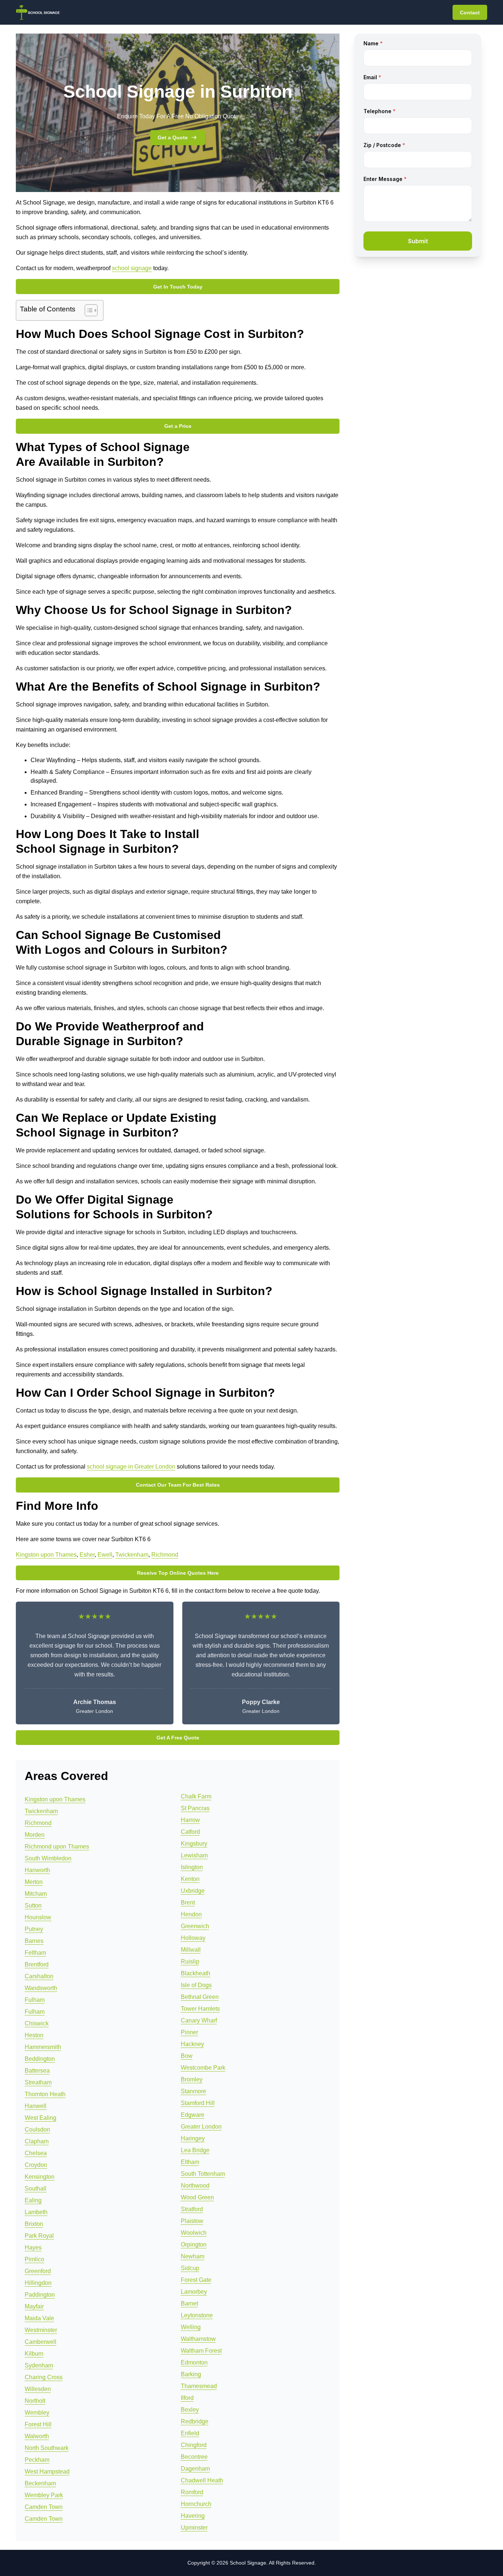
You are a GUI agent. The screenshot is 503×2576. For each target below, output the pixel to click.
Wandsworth (41, 1988)
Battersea (37, 2071)
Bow (187, 2056)
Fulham (35, 2000)
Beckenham (40, 2483)
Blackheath (196, 1973)
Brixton (34, 2224)
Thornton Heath (45, 2094)
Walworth (37, 2436)
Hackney (192, 2044)
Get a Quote (173, 137)
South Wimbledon (48, 1858)
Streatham (38, 2082)
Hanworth (37, 1870)
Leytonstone (197, 2315)
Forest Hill (38, 2424)
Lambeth (36, 2212)
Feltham (35, 1953)
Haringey (193, 2138)
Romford (192, 2492)
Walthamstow (198, 2339)
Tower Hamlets (200, 2009)
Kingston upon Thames (46, 1555)
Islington (192, 1867)
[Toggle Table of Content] (87, 310)
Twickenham (132, 1555)
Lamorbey (194, 2292)
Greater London (201, 2127)
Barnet (189, 2303)
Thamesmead (199, 2386)
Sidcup (190, 2268)
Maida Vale (39, 2318)
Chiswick (37, 2023)
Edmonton (194, 2362)
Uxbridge (193, 1891)
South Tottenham (203, 2174)
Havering (193, 2516)
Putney (34, 1929)
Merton (34, 1882)
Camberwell (41, 2342)
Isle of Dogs (196, 1985)
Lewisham (194, 1855)
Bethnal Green (200, 1997)
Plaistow (192, 2221)
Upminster (194, 2528)
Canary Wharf (199, 2020)
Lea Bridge (195, 2150)
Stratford (192, 2209)
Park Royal (39, 2236)
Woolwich (194, 2233)
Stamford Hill (198, 2103)
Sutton (33, 1905)
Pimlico (34, 2259)
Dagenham (195, 2469)
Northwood (195, 2186)
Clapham (37, 2141)
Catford (190, 1832)
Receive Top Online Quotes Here (178, 1573)
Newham (193, 2256)
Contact (470, 13)
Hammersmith (43, 2047)
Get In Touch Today (178, 287)
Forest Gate (196, 2280)
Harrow (190, 1820)
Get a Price (178, 426)
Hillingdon (38, 2283)
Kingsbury (194, 1844)
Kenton (190, 1879)
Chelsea (36, 2153)
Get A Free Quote (178, 1738)
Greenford (38, 2271)
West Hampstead (47, 2472)
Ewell (105, 1555)
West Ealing (41, 2118)
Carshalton (39, 1976)
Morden (35, 1835)
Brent (188, 1903)
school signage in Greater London (131, 1467)
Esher (87, 1555)
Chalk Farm (196, 1796)
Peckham (37, 2460)
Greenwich (195, 1926)
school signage (132, 268)
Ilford (187, 2398)
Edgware (193, 2115)
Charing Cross (44, 2377)
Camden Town (44, 2507)
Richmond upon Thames (57, 1847)
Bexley (190, 2410)
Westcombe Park (203, 2068)
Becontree (194, 2457)
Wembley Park (44, 2495)
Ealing (33, 2200)
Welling (191, 2327)
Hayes (33, 2247)
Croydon (36, 2165)
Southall (36, 2188)
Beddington (40, 2059)
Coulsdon (37, 2130)
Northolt (35, 2401)
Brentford (37, 1964)
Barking (191, 2374)
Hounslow (38, 1917)
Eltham (190, 2162)
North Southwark (47, 2448)
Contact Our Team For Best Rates (178, 1485)
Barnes (34, 1941)
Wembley (37, 2413)
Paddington (40, 2295)
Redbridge (195, 2421)
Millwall (191, 1950)
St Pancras (195, 1808)
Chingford (194, 2445)
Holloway (193, 1938)
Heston (34, 2035)
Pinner (189, 2032)
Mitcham (36, 1894)
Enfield (190, 2433)
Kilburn (34, 2354)
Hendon (191, 1914)
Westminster (41, 2330)
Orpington (194, 2245)
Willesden (38, 2389)
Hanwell (36, 2106)
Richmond (165, 1555)
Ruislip (190, 1961)
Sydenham (39, 2365)
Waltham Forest (201, 2351)
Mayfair (34, 2306)
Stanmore (194, 2091)
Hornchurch (196, 2504)
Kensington (40, 2177)
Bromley (192, 2079)
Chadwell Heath (202, 2480)
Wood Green (197, 2197)
